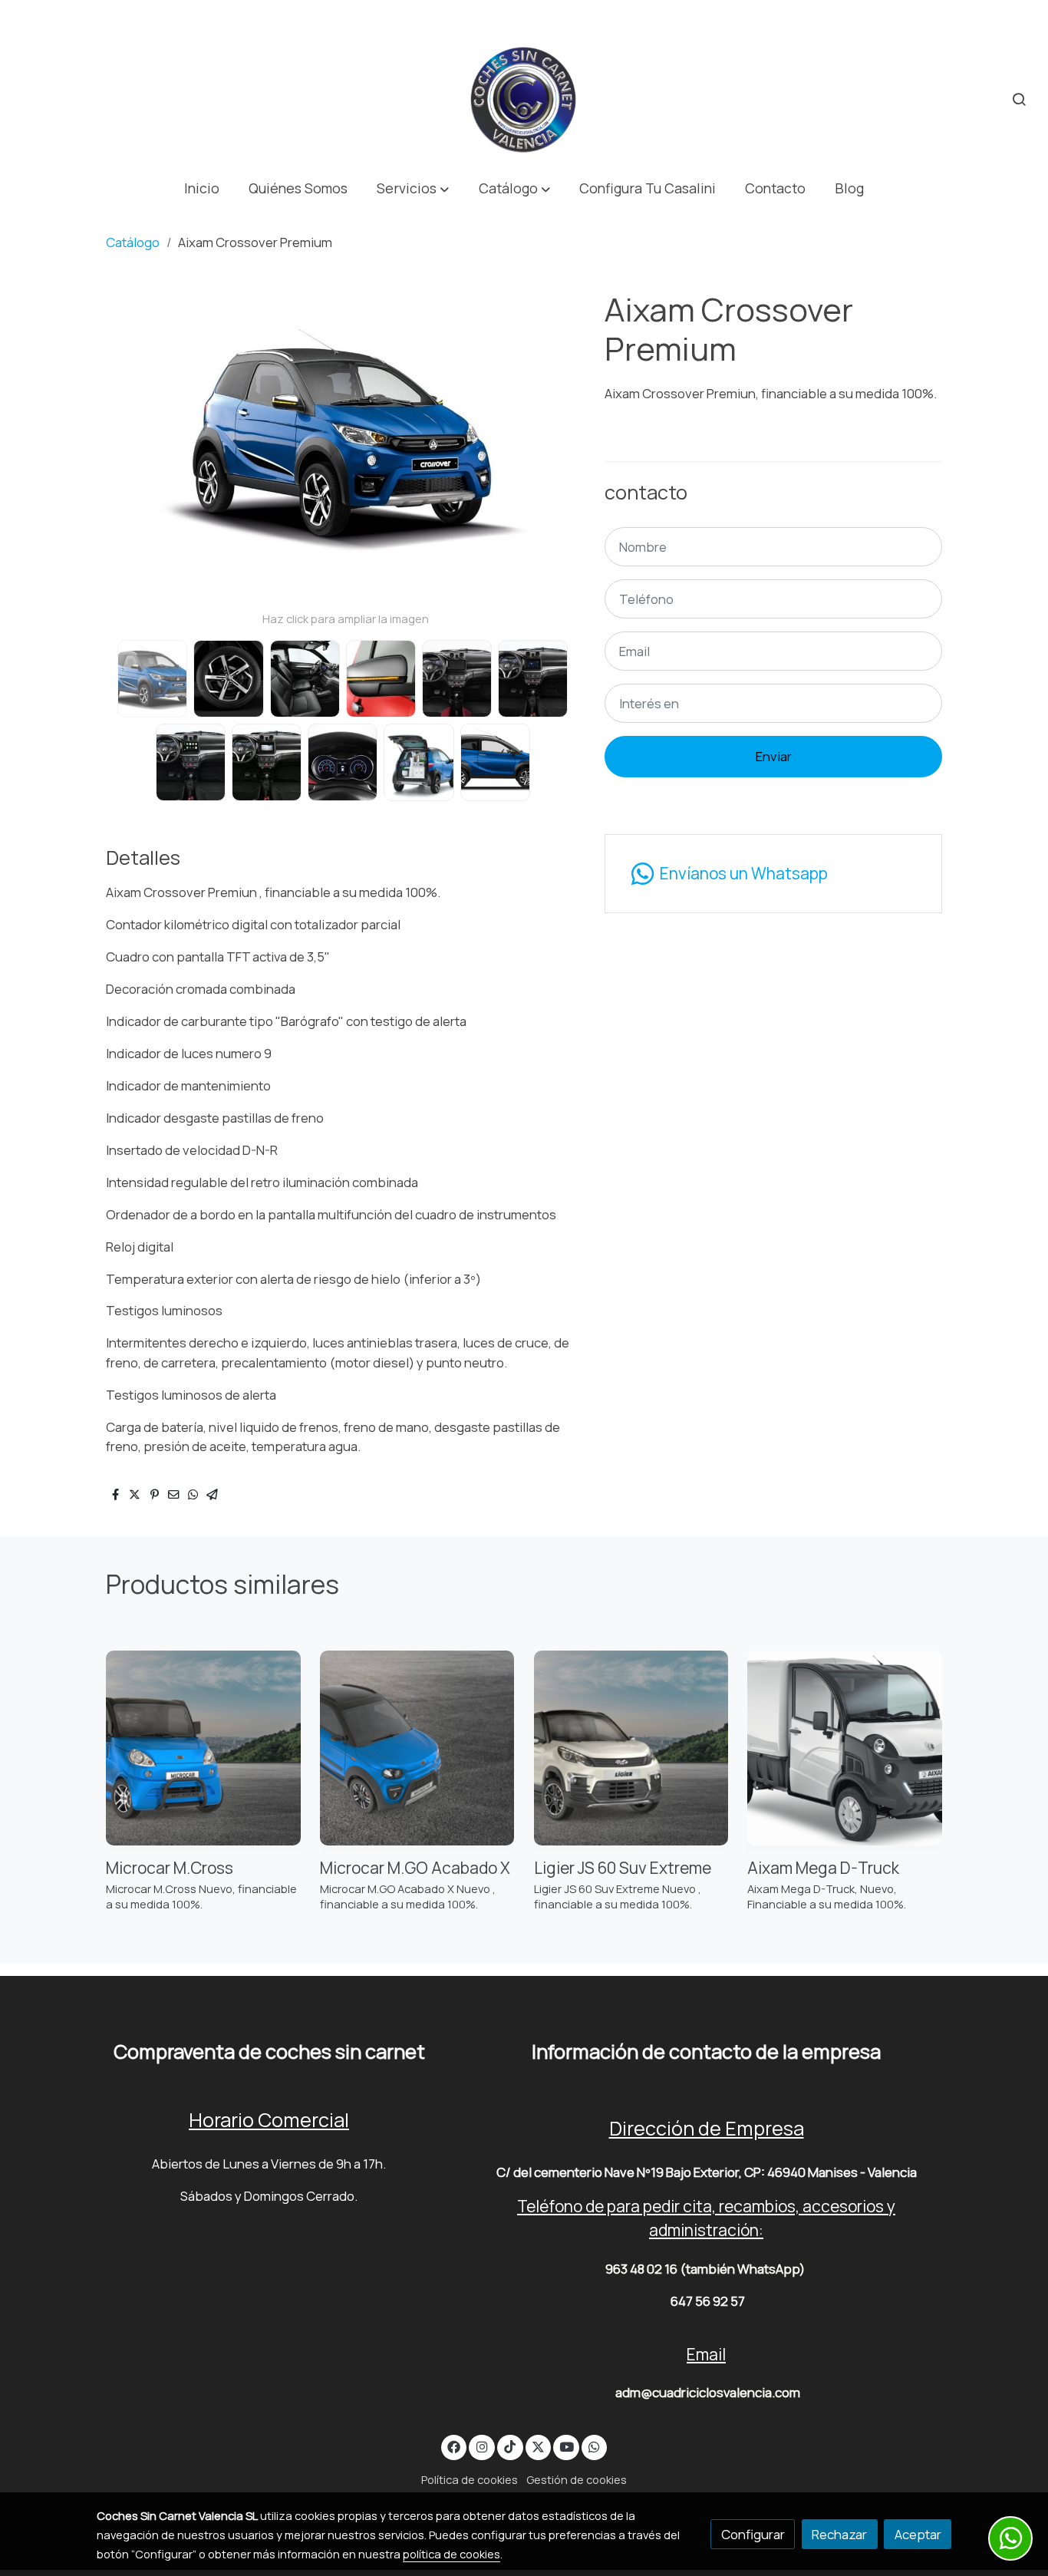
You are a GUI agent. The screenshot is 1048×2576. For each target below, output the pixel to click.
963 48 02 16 (641, 2269)
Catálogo (133, 242)
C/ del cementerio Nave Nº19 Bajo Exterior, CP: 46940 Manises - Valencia (707, 2172)
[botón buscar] (1019, 99)
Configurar (753, 2534)
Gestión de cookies (577, 2479)
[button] (413, 188)
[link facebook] (454, 2446)
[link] (524, 99)
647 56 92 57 (708, 2301)
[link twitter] (539, 2446)
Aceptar (918, 2534)
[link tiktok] (510, 2446)
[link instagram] (482, 2446)
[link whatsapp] (595, 2446)
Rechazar (839, 2534)
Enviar (774, 756)
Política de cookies (470, 2479)
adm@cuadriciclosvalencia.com (708, 2392)
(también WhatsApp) (742, 2269)
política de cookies (451, 2554)
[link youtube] (567, 2446)
